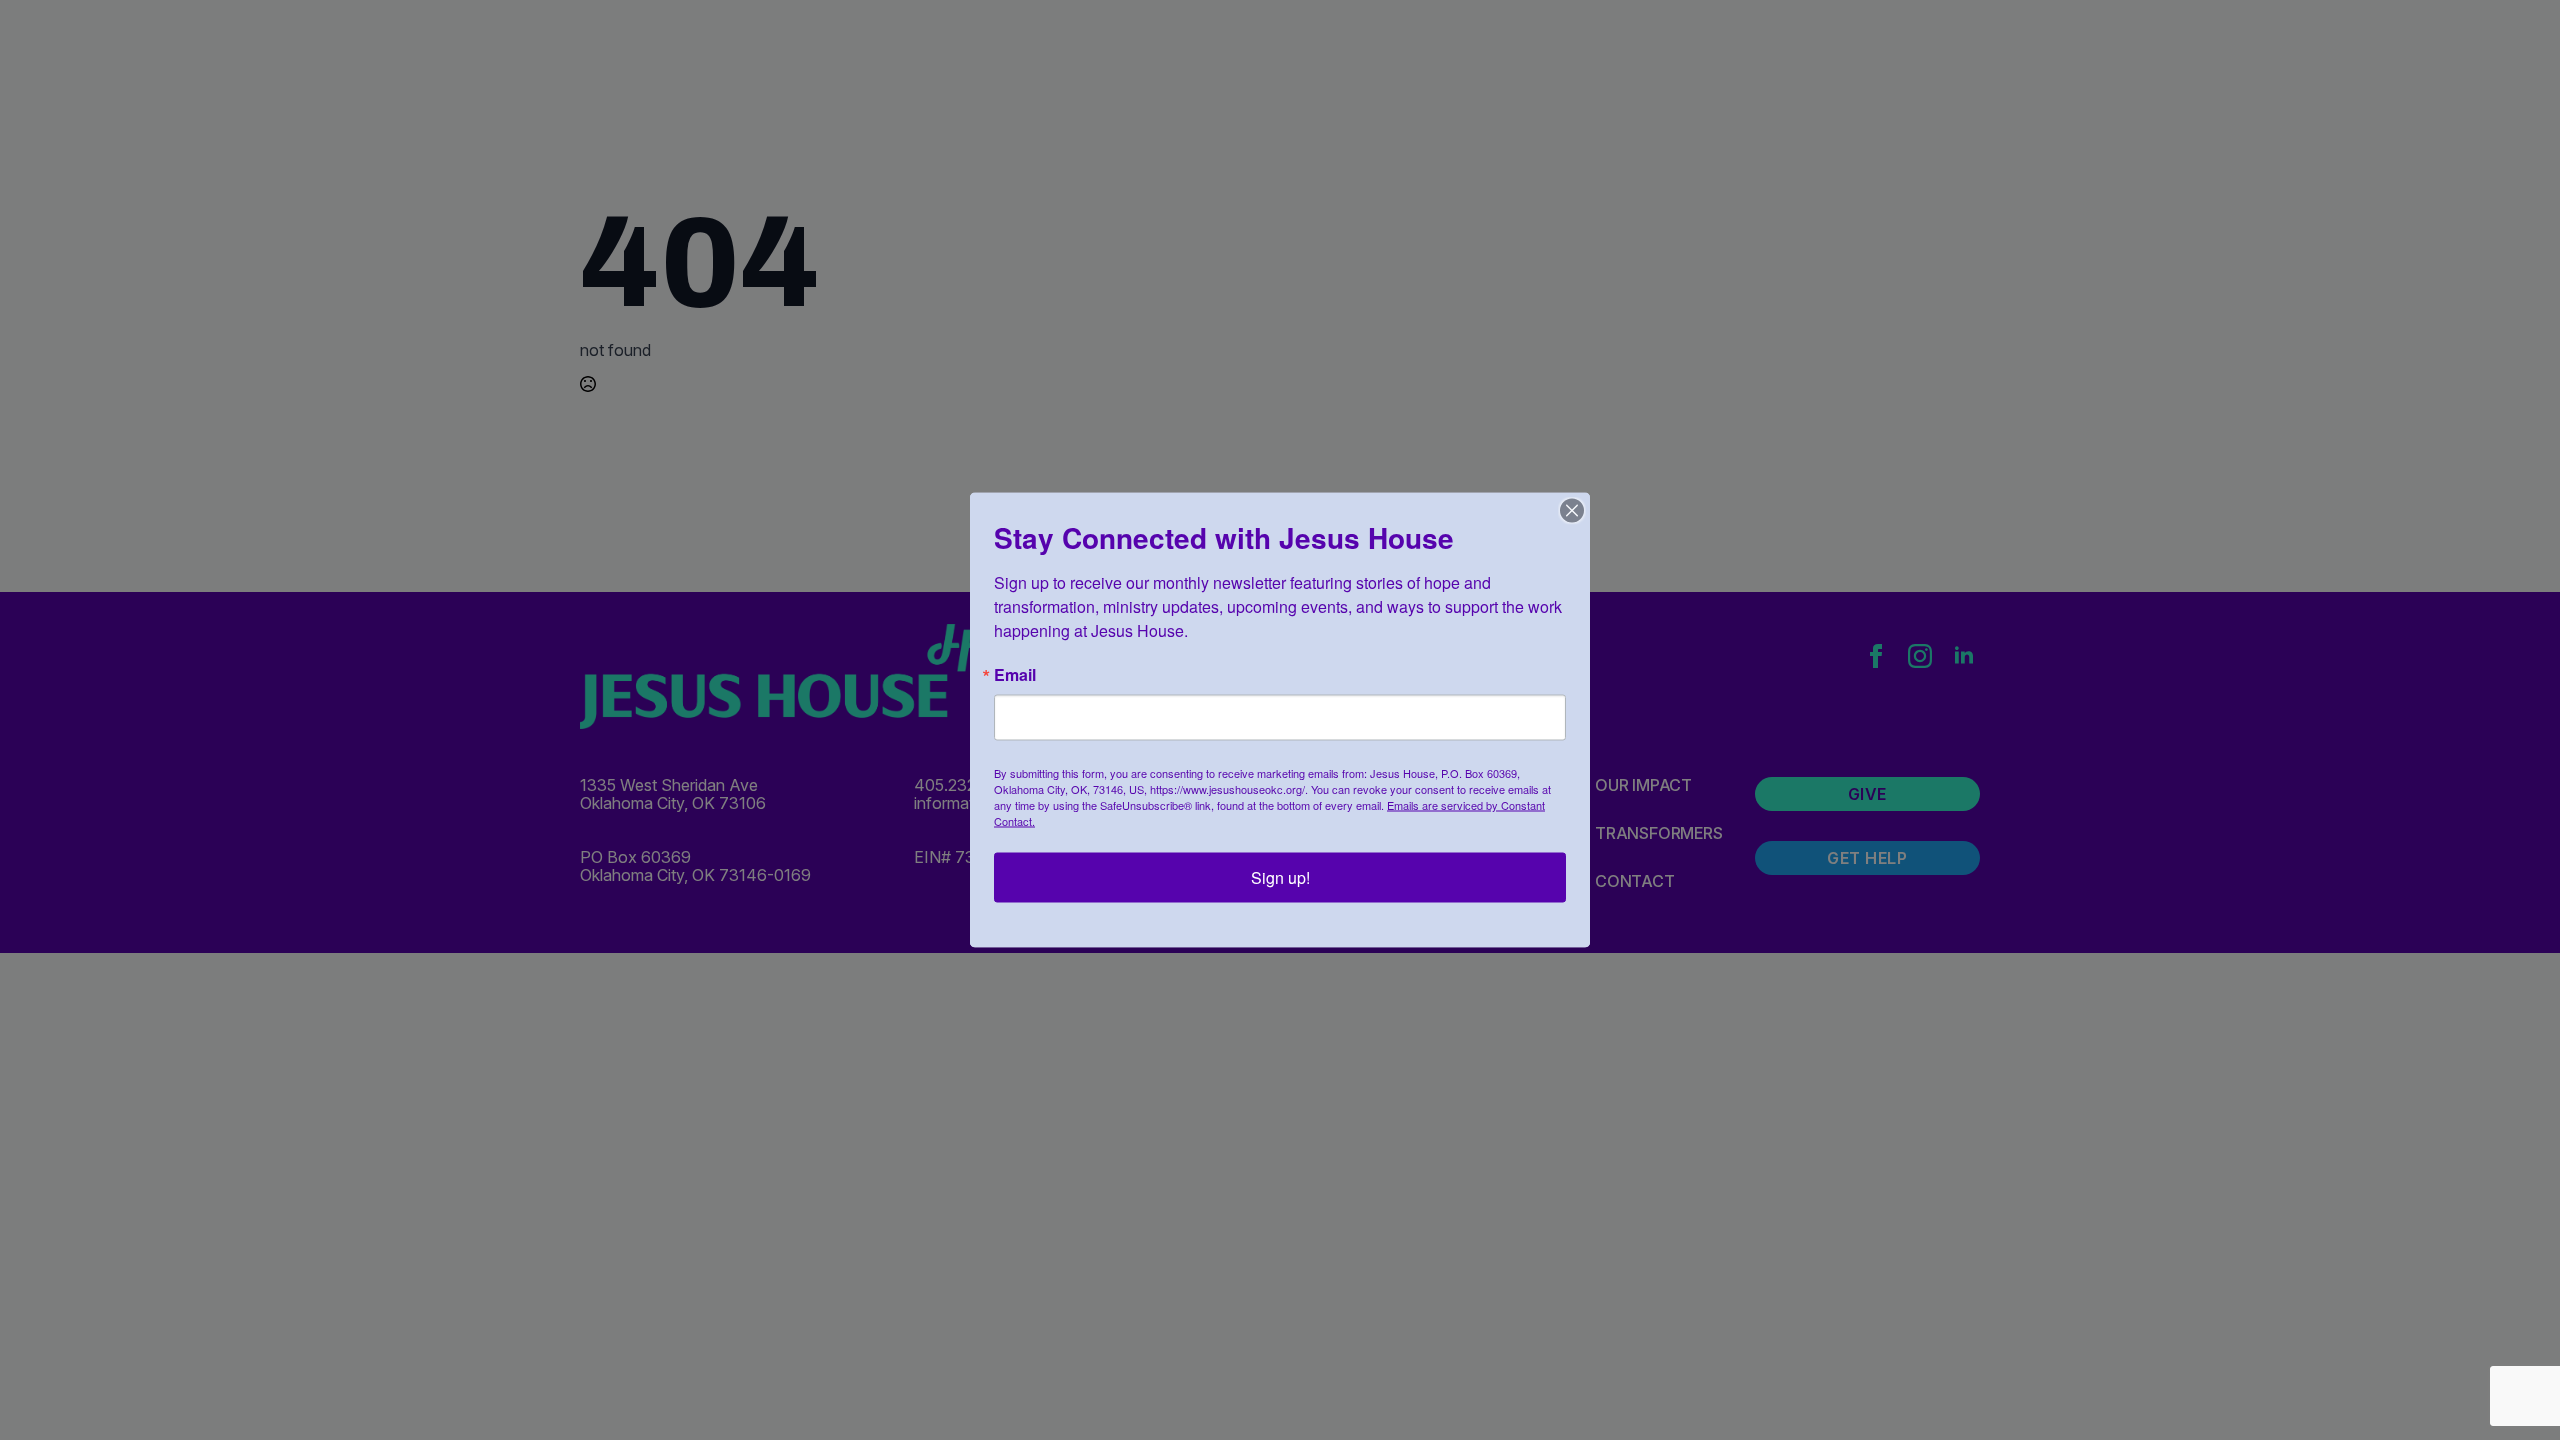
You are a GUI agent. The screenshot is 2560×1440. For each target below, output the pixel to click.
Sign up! (1280, 877)
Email (1015, 675)
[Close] (1572, 511)
